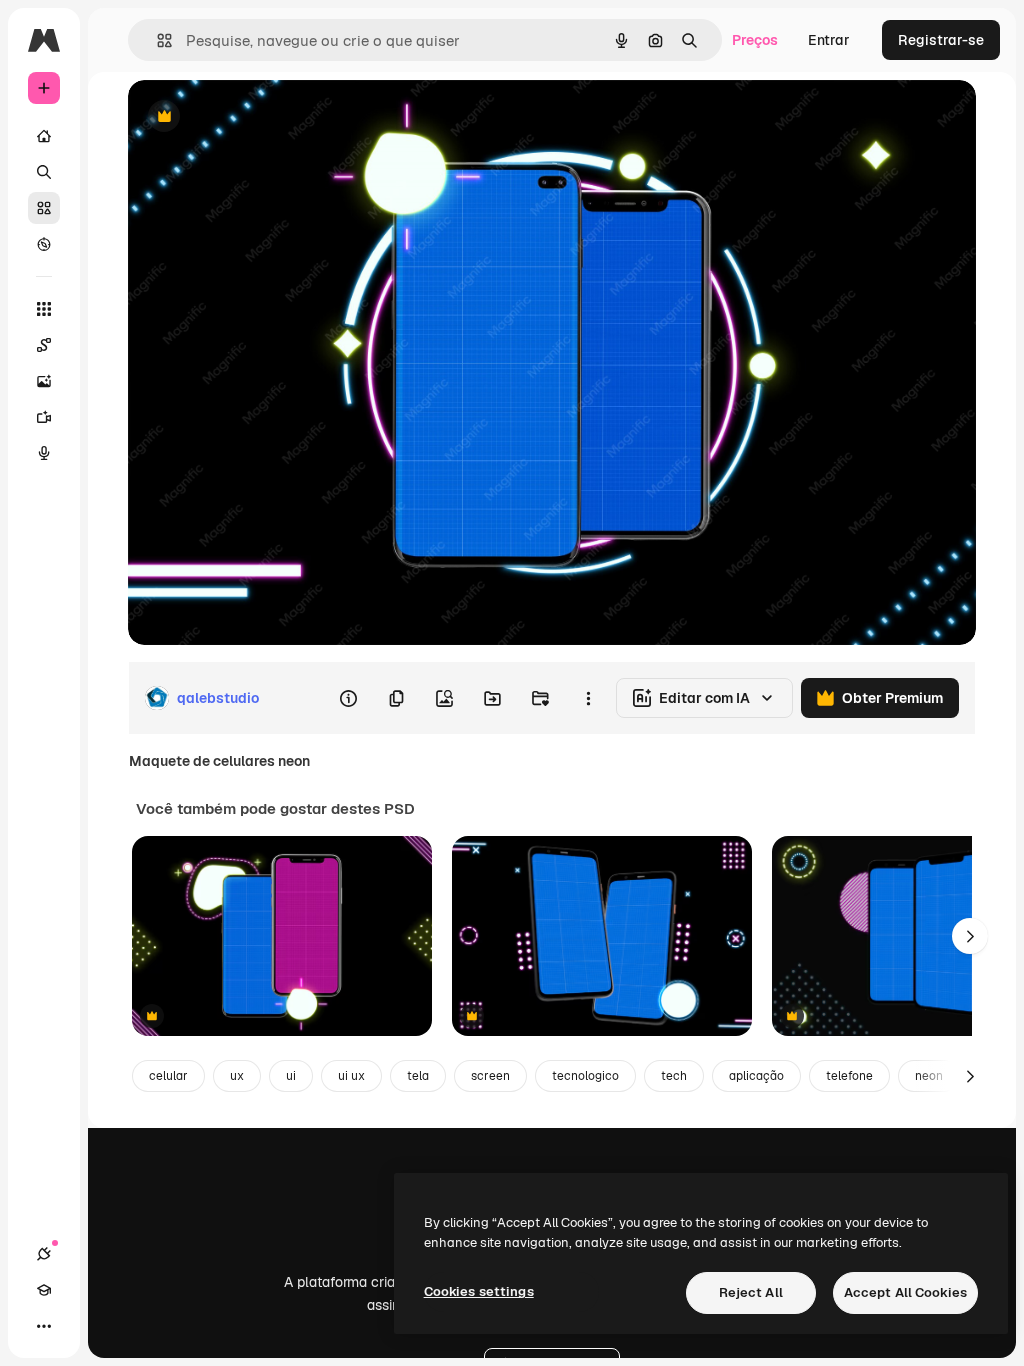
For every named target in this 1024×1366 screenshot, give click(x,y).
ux (237, 1076)
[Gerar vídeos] (44, 417)
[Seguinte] (970, 936)
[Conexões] (44, 1254)
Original (256, 117)
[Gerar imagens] (44, 381)
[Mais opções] (588, 698)
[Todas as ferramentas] (44, 309)
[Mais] (44, 1326)
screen (490, 1076)
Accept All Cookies (905, 1292)
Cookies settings (479, 1291)
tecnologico (585, 1076)
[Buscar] (44, 172)
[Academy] (44, 1290)
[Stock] (44, 208)
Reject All (751, 1292)
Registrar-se (941, 40)
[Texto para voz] (44, 453)
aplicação (756, 1076)
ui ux (351, 1076)
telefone (849, 1076)
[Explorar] (44, 244)
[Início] (44, 136)
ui (291, 1076)
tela (418, 1076)
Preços (755, 40)
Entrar (829, 40)
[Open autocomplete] (156, 40)
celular (168, 1076)
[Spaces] (44, 345)
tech (674, 1076)
